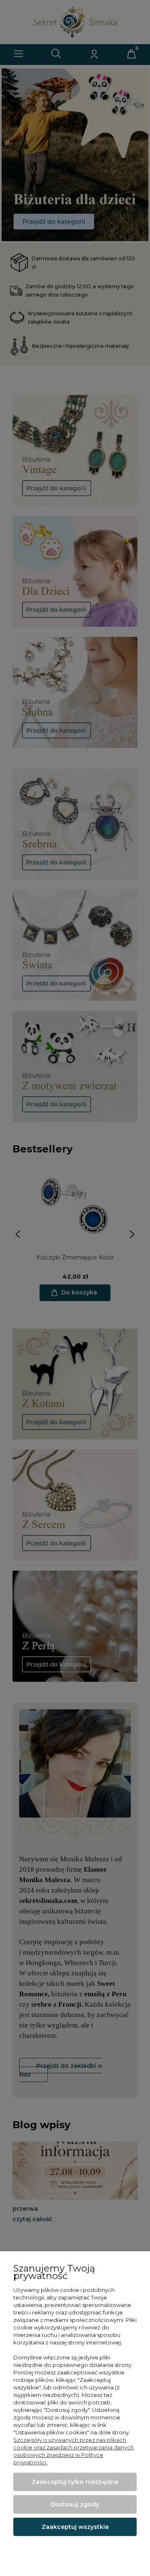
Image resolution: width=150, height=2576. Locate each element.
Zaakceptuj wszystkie (75, 2527)
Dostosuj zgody (75, 2504)
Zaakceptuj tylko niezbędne (75, 2482)
